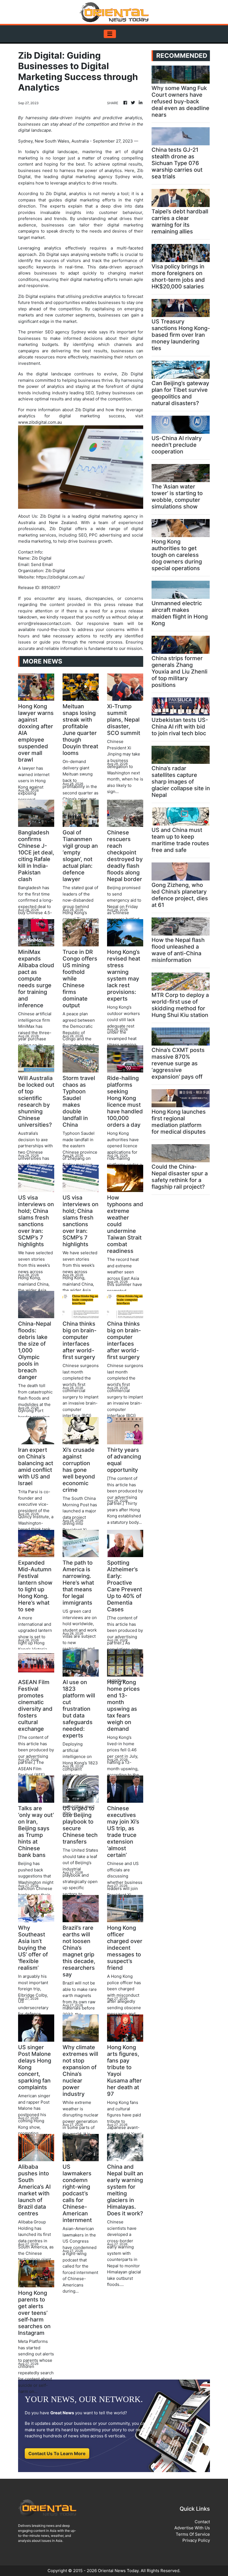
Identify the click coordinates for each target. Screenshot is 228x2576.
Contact (202, 2522)
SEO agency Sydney (65, 332)
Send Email (42, 564)
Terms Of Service (193, 2534)
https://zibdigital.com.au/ (60, 577)
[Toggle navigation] (110, 34)
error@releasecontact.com (44, 623)
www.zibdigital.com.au (40, 422)
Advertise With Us (192, 2528)
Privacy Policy (196, 2540)
